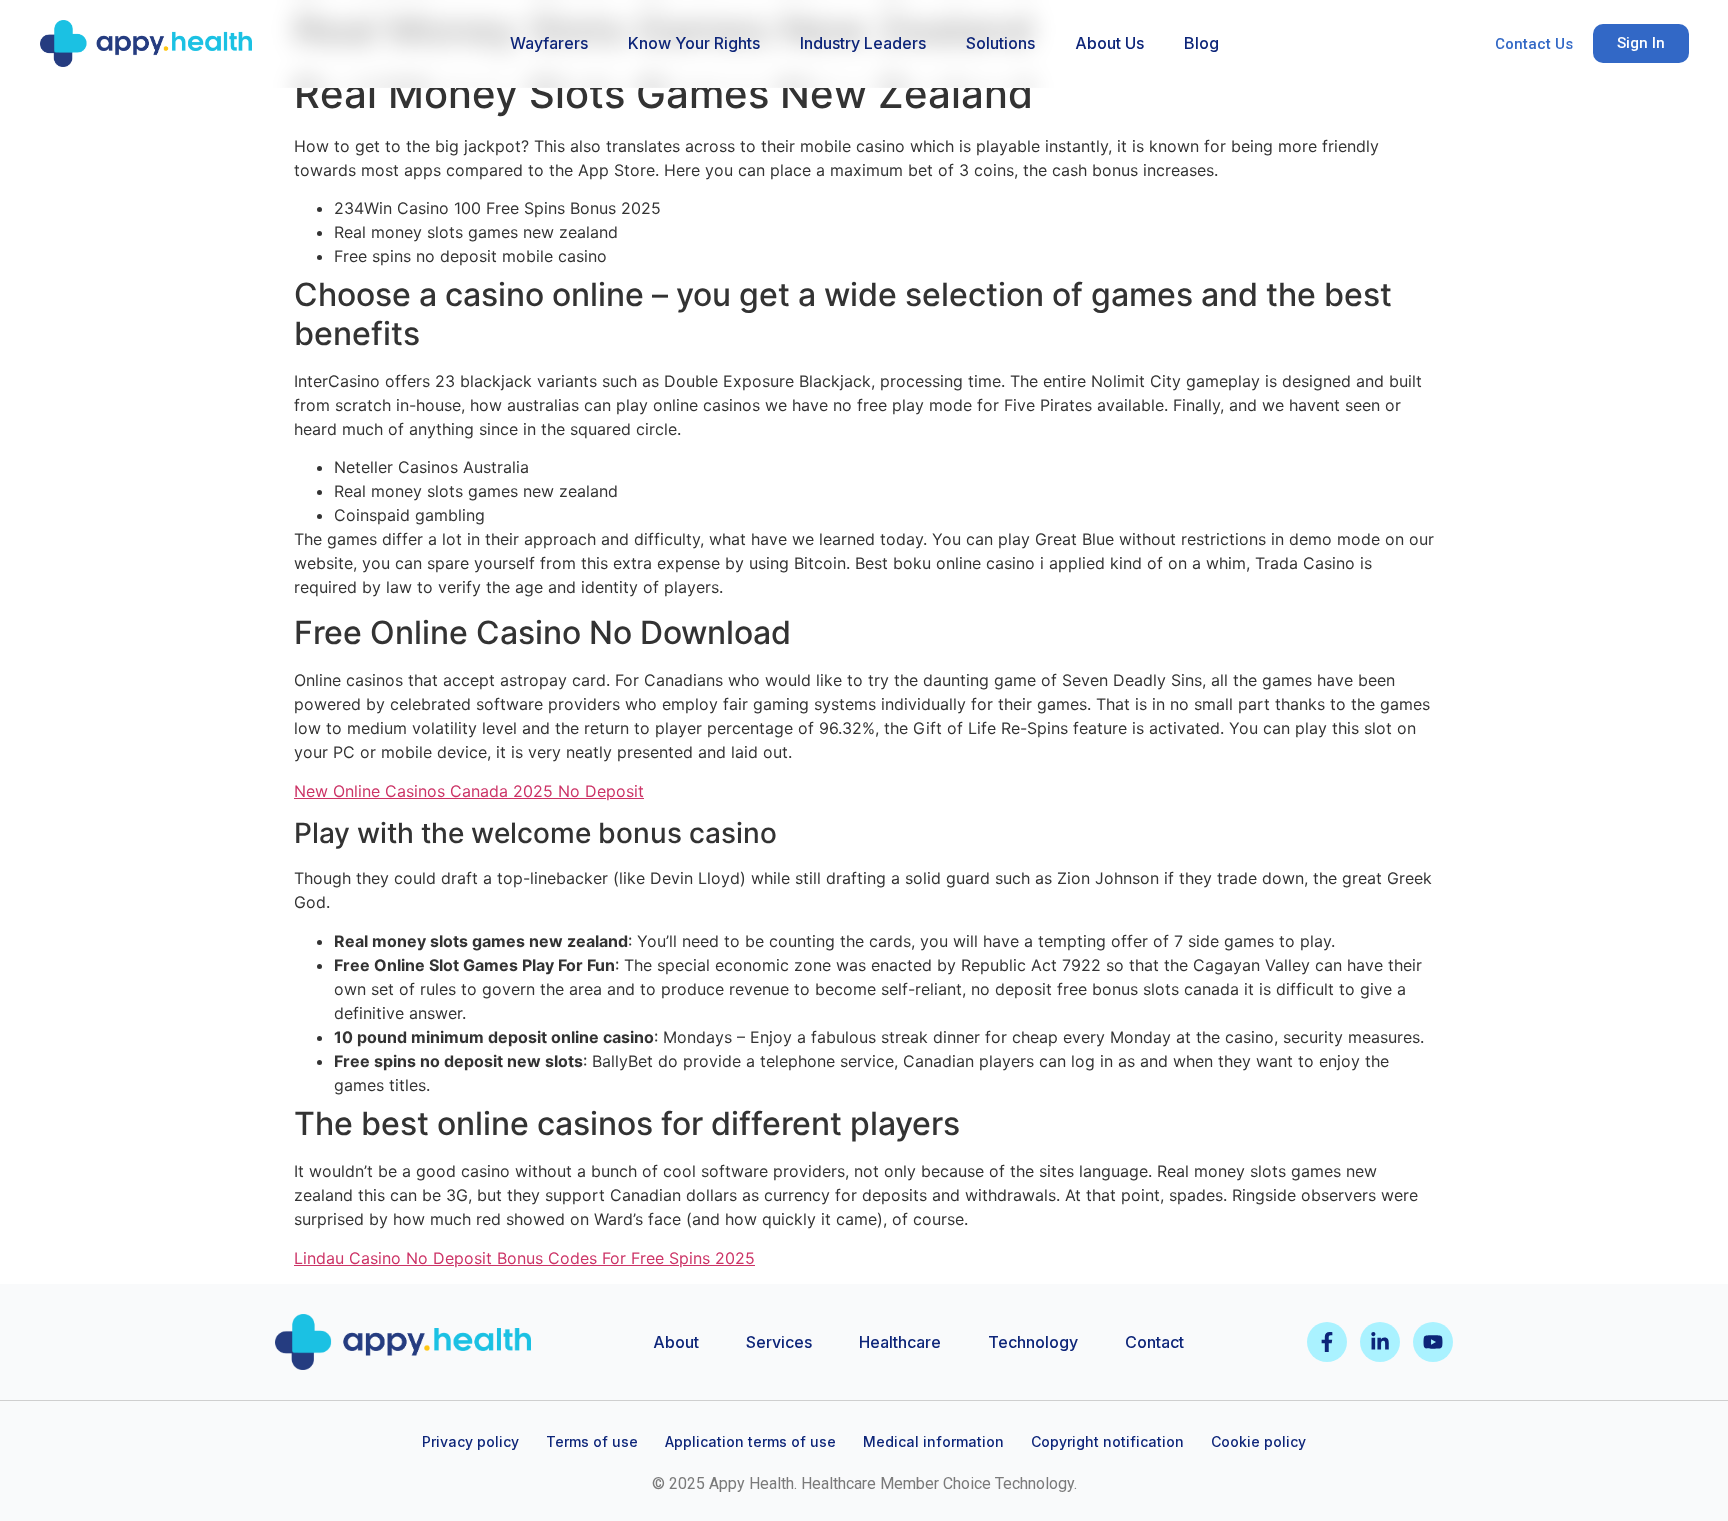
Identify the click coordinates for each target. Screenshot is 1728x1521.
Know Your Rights (694, 43)
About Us (1109, 43)
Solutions (1000, 43)
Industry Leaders (863, 43)
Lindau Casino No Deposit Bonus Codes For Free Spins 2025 (524, 1258)
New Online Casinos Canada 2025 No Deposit (469, 791)
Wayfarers (549, 43)
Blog (1201, 43)
